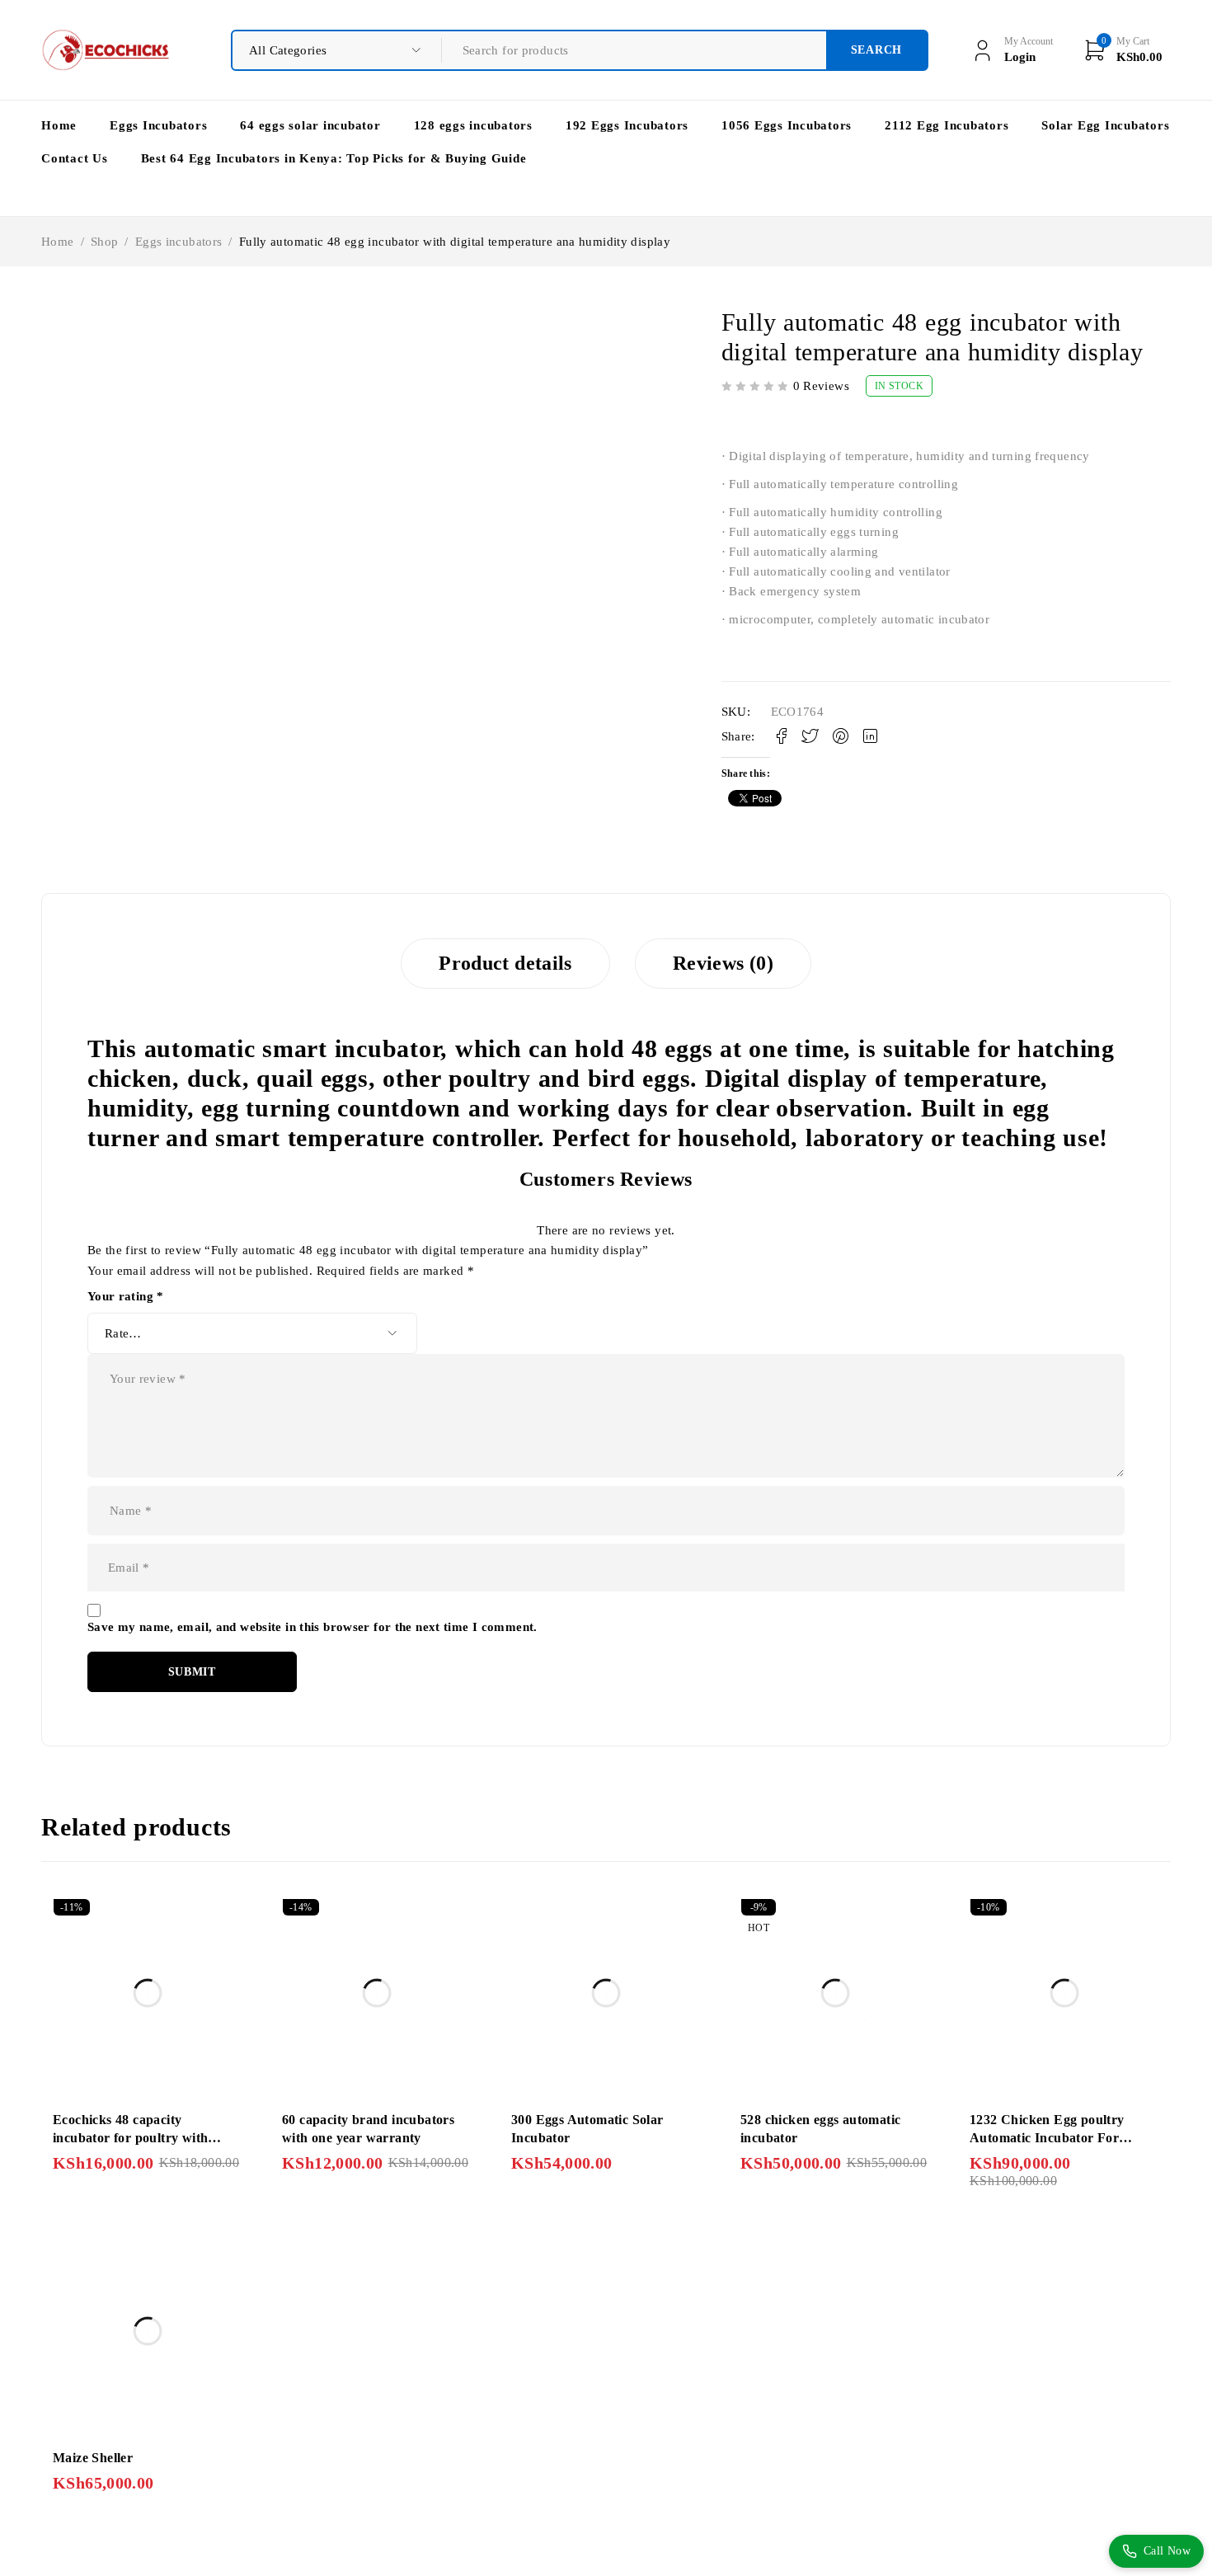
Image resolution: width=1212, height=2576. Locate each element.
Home (58, 242)
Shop (105, 242)
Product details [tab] (505, 963)
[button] (49, 317)
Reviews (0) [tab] (723, 963)
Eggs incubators (179, 242)
